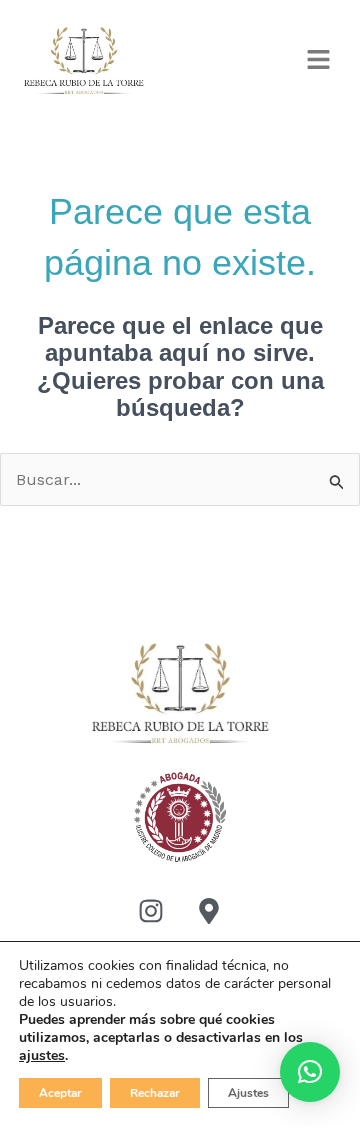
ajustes (42, 1056)
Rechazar (155, 1093)
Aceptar (60, 1093)
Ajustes (248, 1093)
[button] (319, 61)
